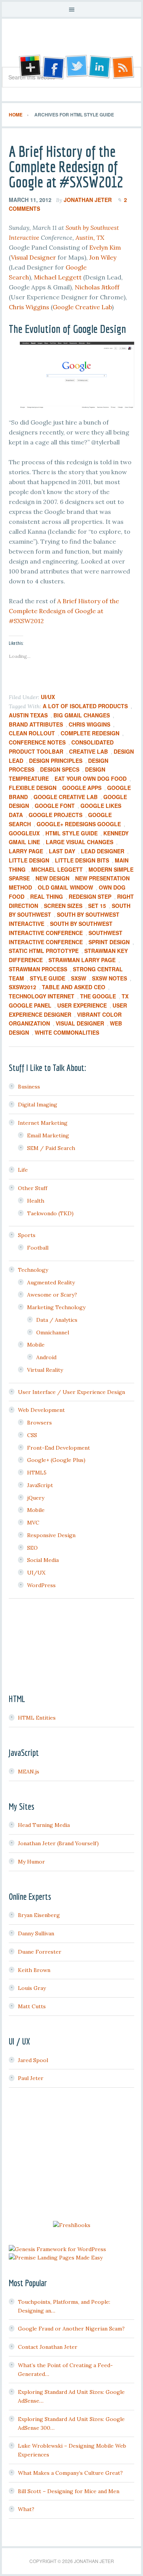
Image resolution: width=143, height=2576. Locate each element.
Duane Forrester (40, 1952)
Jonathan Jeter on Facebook (53, 67)
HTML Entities (37, 1718)
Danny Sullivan (36, 1933)
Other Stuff (33, 1188)
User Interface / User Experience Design (71, 1392)
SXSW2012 (22, 987)
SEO (32, 1548)
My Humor (31, 1862)
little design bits (82, 860)
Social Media (43, 1560)
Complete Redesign (90, 733)
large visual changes (80, 842)
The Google (98, 996)
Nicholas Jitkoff (97, 287)
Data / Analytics (57, 1320)
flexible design (33, 788)
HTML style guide (71, 833)
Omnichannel (53, 1332)
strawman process (38, 969)
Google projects (55, 815)
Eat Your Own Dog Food (91, 778)
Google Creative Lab (82, 307)
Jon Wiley (103, 257)
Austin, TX (90, 237)
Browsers (39, 1423)
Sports (27, 1235)
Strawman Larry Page (82, 960)
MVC (33, 1523)
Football (38, 1248)
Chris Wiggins (29, 307)
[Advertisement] (72, 2155)
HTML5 (37, 1473)
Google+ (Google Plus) (56, 1460)
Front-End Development (59, 1448)
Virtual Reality (45, 1370)
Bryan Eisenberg (39, 1915)
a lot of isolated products (85, 706)
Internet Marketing (43, 1123)
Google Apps (82, 788)
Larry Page (26, 851)
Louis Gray (32, 1988)
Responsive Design (51, 1535)
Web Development (41, 1410)
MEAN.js (29, 1772)
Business (29, 1087)
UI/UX (48, 697)
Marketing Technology (56, 1307)
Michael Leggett (58, 277)
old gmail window (65, 887)
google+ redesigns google (79, 824)
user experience (82, 1005)
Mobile (36, 1345)
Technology (33, 1270)
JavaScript (40, 1485)
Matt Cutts (32, 2006)
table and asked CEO (74, 987)
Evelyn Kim (105, 247)
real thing (47, 896)
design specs (60, 769)
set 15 (97, 906)
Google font (55, 806)
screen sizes (63, 906)
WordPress (41, 1585)
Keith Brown (34, 1970)
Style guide (47, 978)
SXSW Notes (109, 978)
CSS (32, 1435)
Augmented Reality (51, 1282)
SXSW (79, 978)
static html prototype (44, 951)
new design (52, 878)
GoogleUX (24, 833)
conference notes (37, 742)
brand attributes (36, 724)
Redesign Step (90, 896)
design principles (56, 761)
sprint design (109, 942)
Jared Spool (33, 2060)
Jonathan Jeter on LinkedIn (100, 67)
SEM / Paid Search (51, 1148)
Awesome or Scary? (52, 1295)
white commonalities (67, 1032)
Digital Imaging (38, 1105)
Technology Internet (42, 996)
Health (36, 1201)
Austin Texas (28, 715)
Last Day (62, 851)
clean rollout (32, 733)
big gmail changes (82, 715)
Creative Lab (88, 751)
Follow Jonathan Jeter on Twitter (76, 67)
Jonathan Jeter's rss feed (124, 67)
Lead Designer (103, 851)
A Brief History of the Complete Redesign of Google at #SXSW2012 (66, 166)
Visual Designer (34, 257)
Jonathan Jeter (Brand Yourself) (58, 1843)
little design (29, 860)
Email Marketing (48, 1135)
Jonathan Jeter (71, 45)
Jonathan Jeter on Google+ (29, 67)
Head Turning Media (44, 1825)
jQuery (36, 1498)
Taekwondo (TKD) (50, 1213)
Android (46, 1357)
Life (23, 1170)
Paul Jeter (31, 2078)
